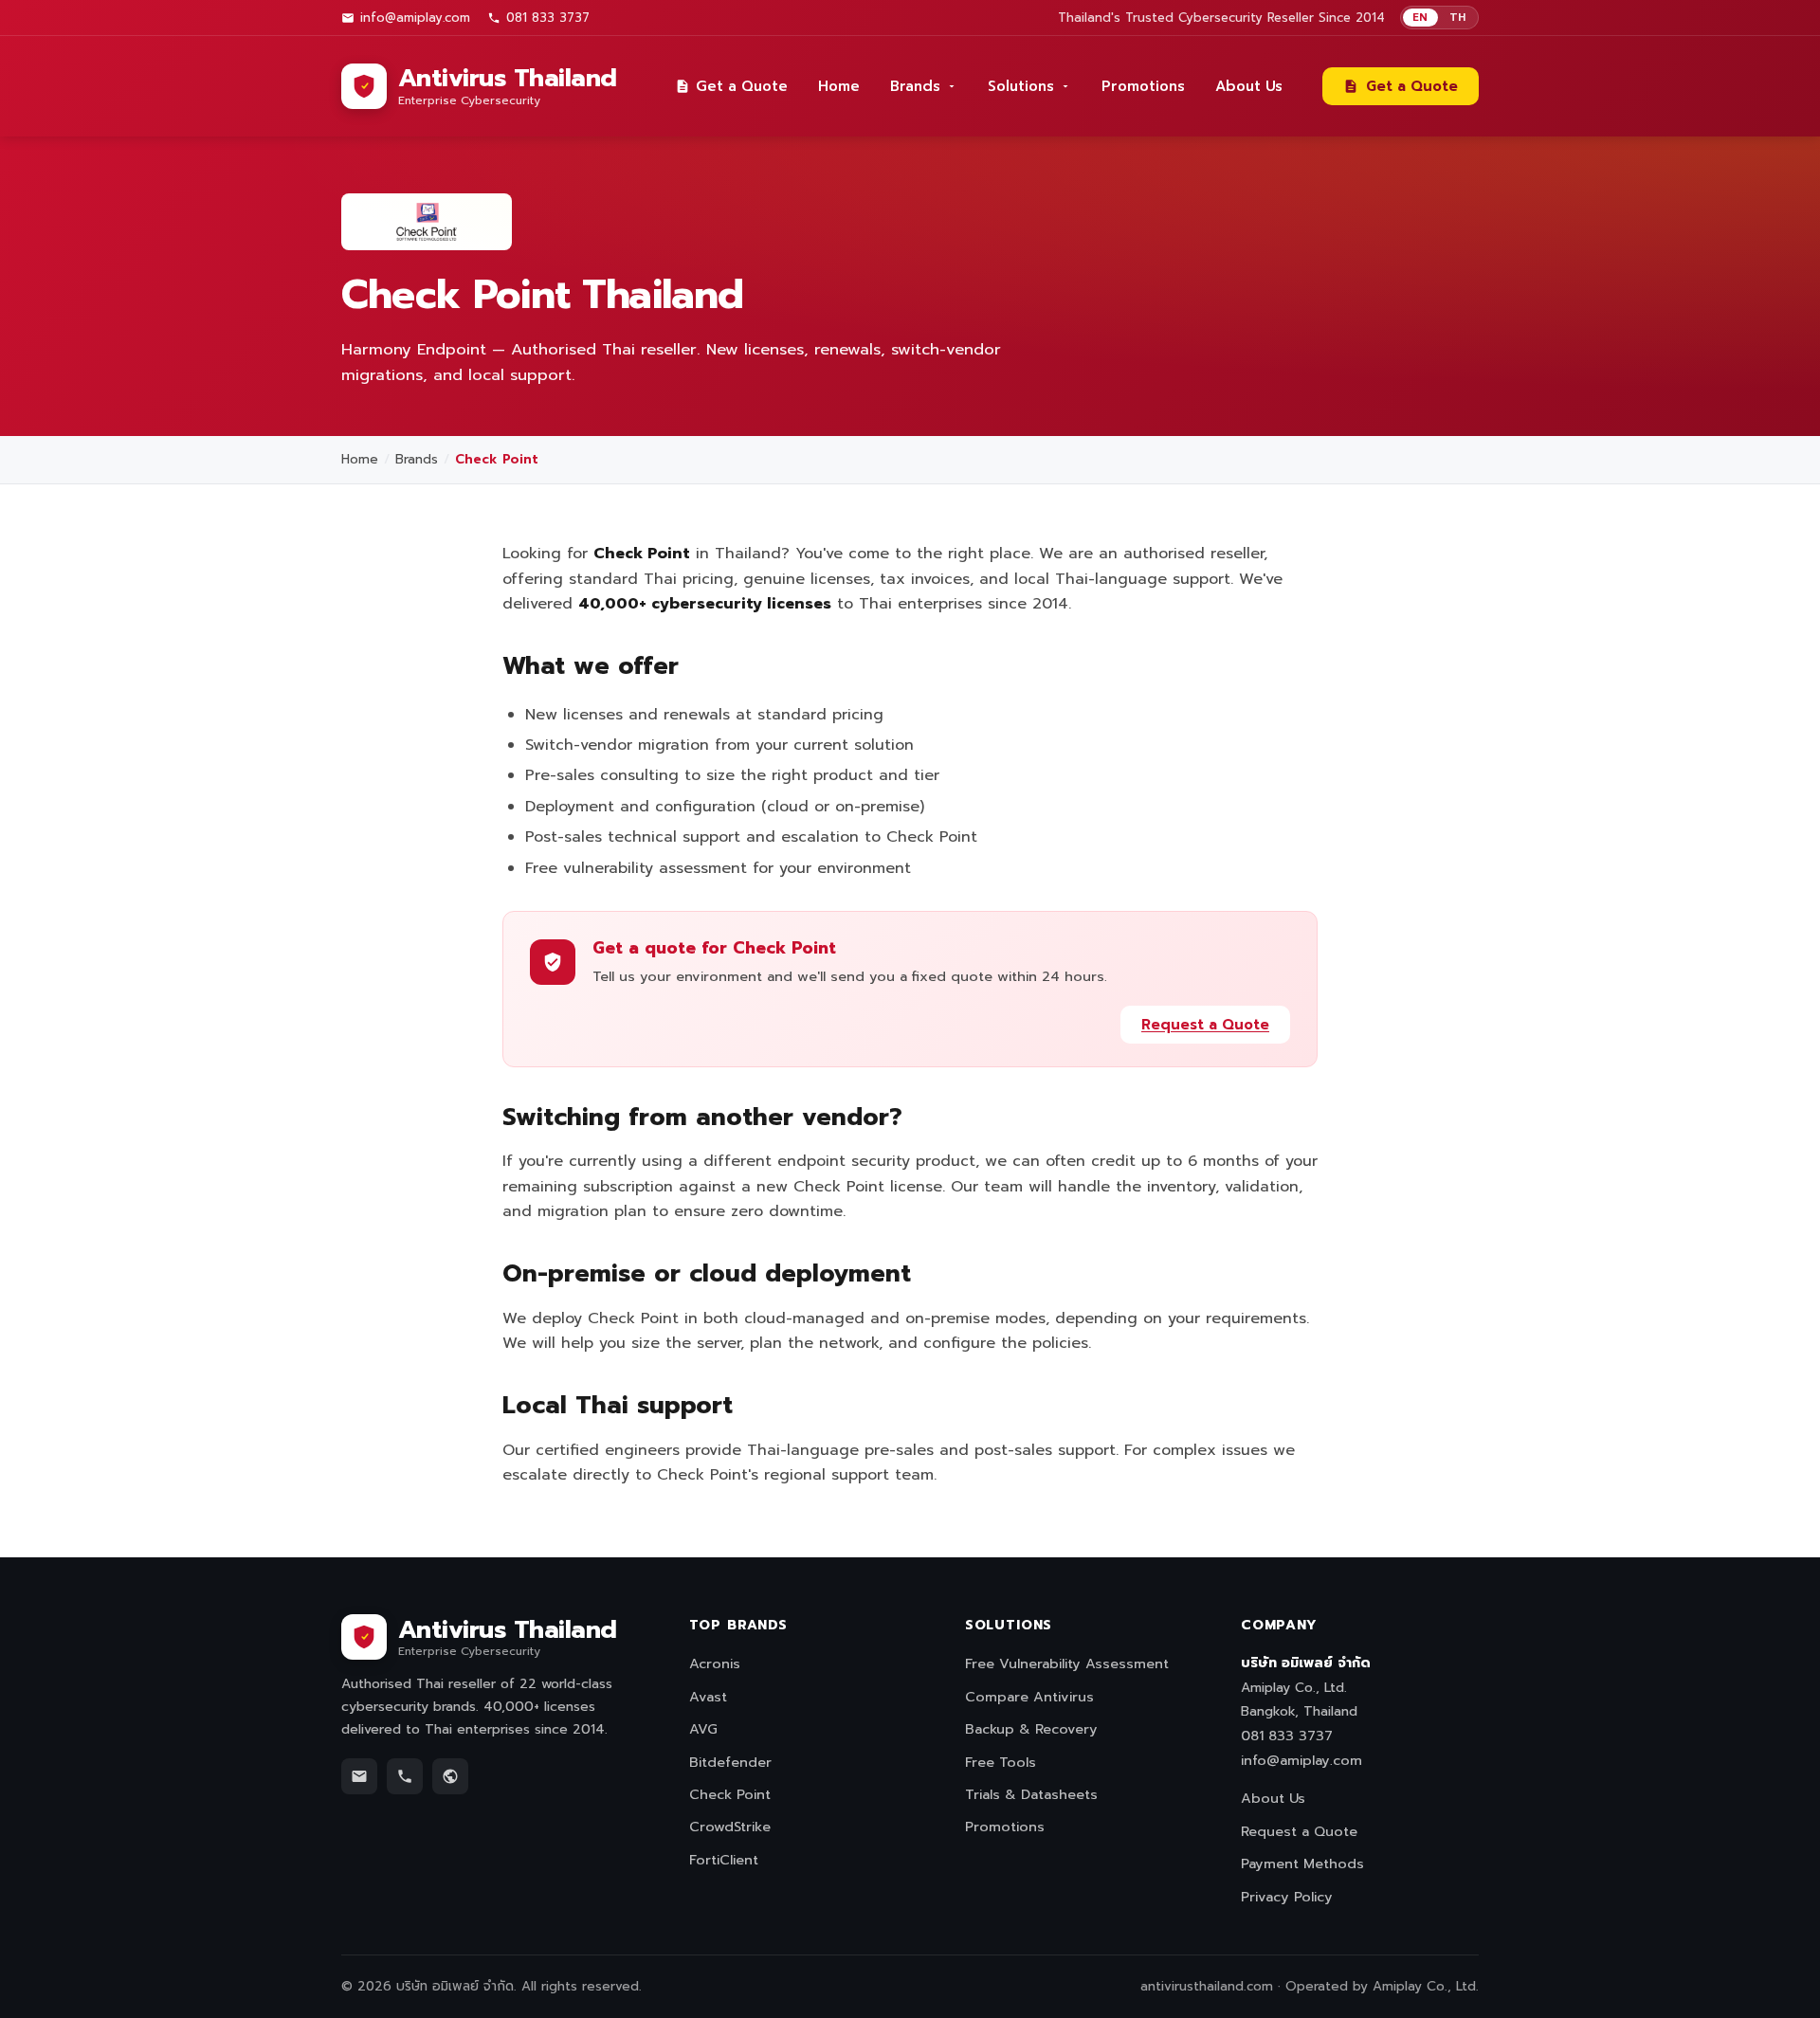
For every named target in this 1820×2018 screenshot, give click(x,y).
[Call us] (405, 1776)
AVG (703, 1729)
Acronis (715, 1663)
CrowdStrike (730, 1827)
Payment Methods (1302, 1863)
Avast (708, 1697)
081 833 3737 (548, 18)
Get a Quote (742, 86)
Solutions (1021, 86)
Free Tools (1001, 1762)
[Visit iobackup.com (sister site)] (450, 1776)
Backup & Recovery (1031, 1729)
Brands (915, 86)
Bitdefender (730, 1762)
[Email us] (359, 1776)
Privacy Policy (1287, 1897)
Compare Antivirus (1029, 1697)
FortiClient (724, 1860)
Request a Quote (1205, 1025)
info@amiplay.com (415, 18)
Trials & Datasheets (1031, 1794)
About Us (1249, 86)
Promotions (1143, 86)
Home (839, 86)
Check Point (730, 1794)
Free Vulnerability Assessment (1067, 1663)
